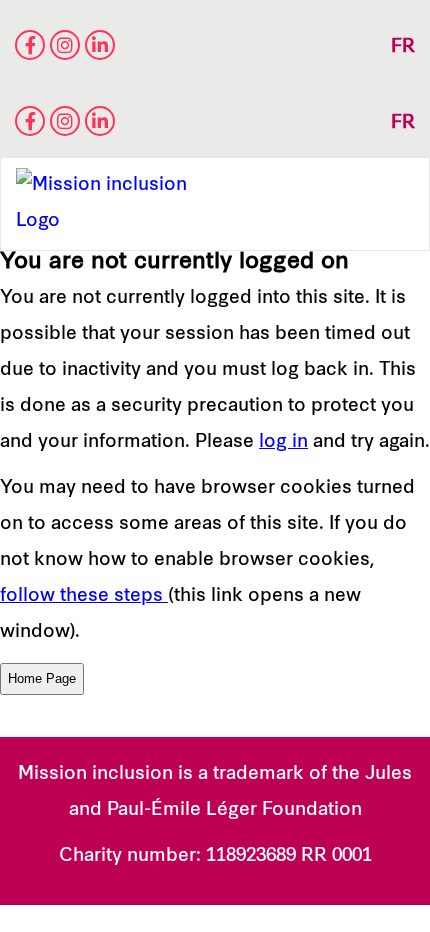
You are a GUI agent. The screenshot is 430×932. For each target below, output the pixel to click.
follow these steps (84, 596)
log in (283, 442)
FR (403, 47)
